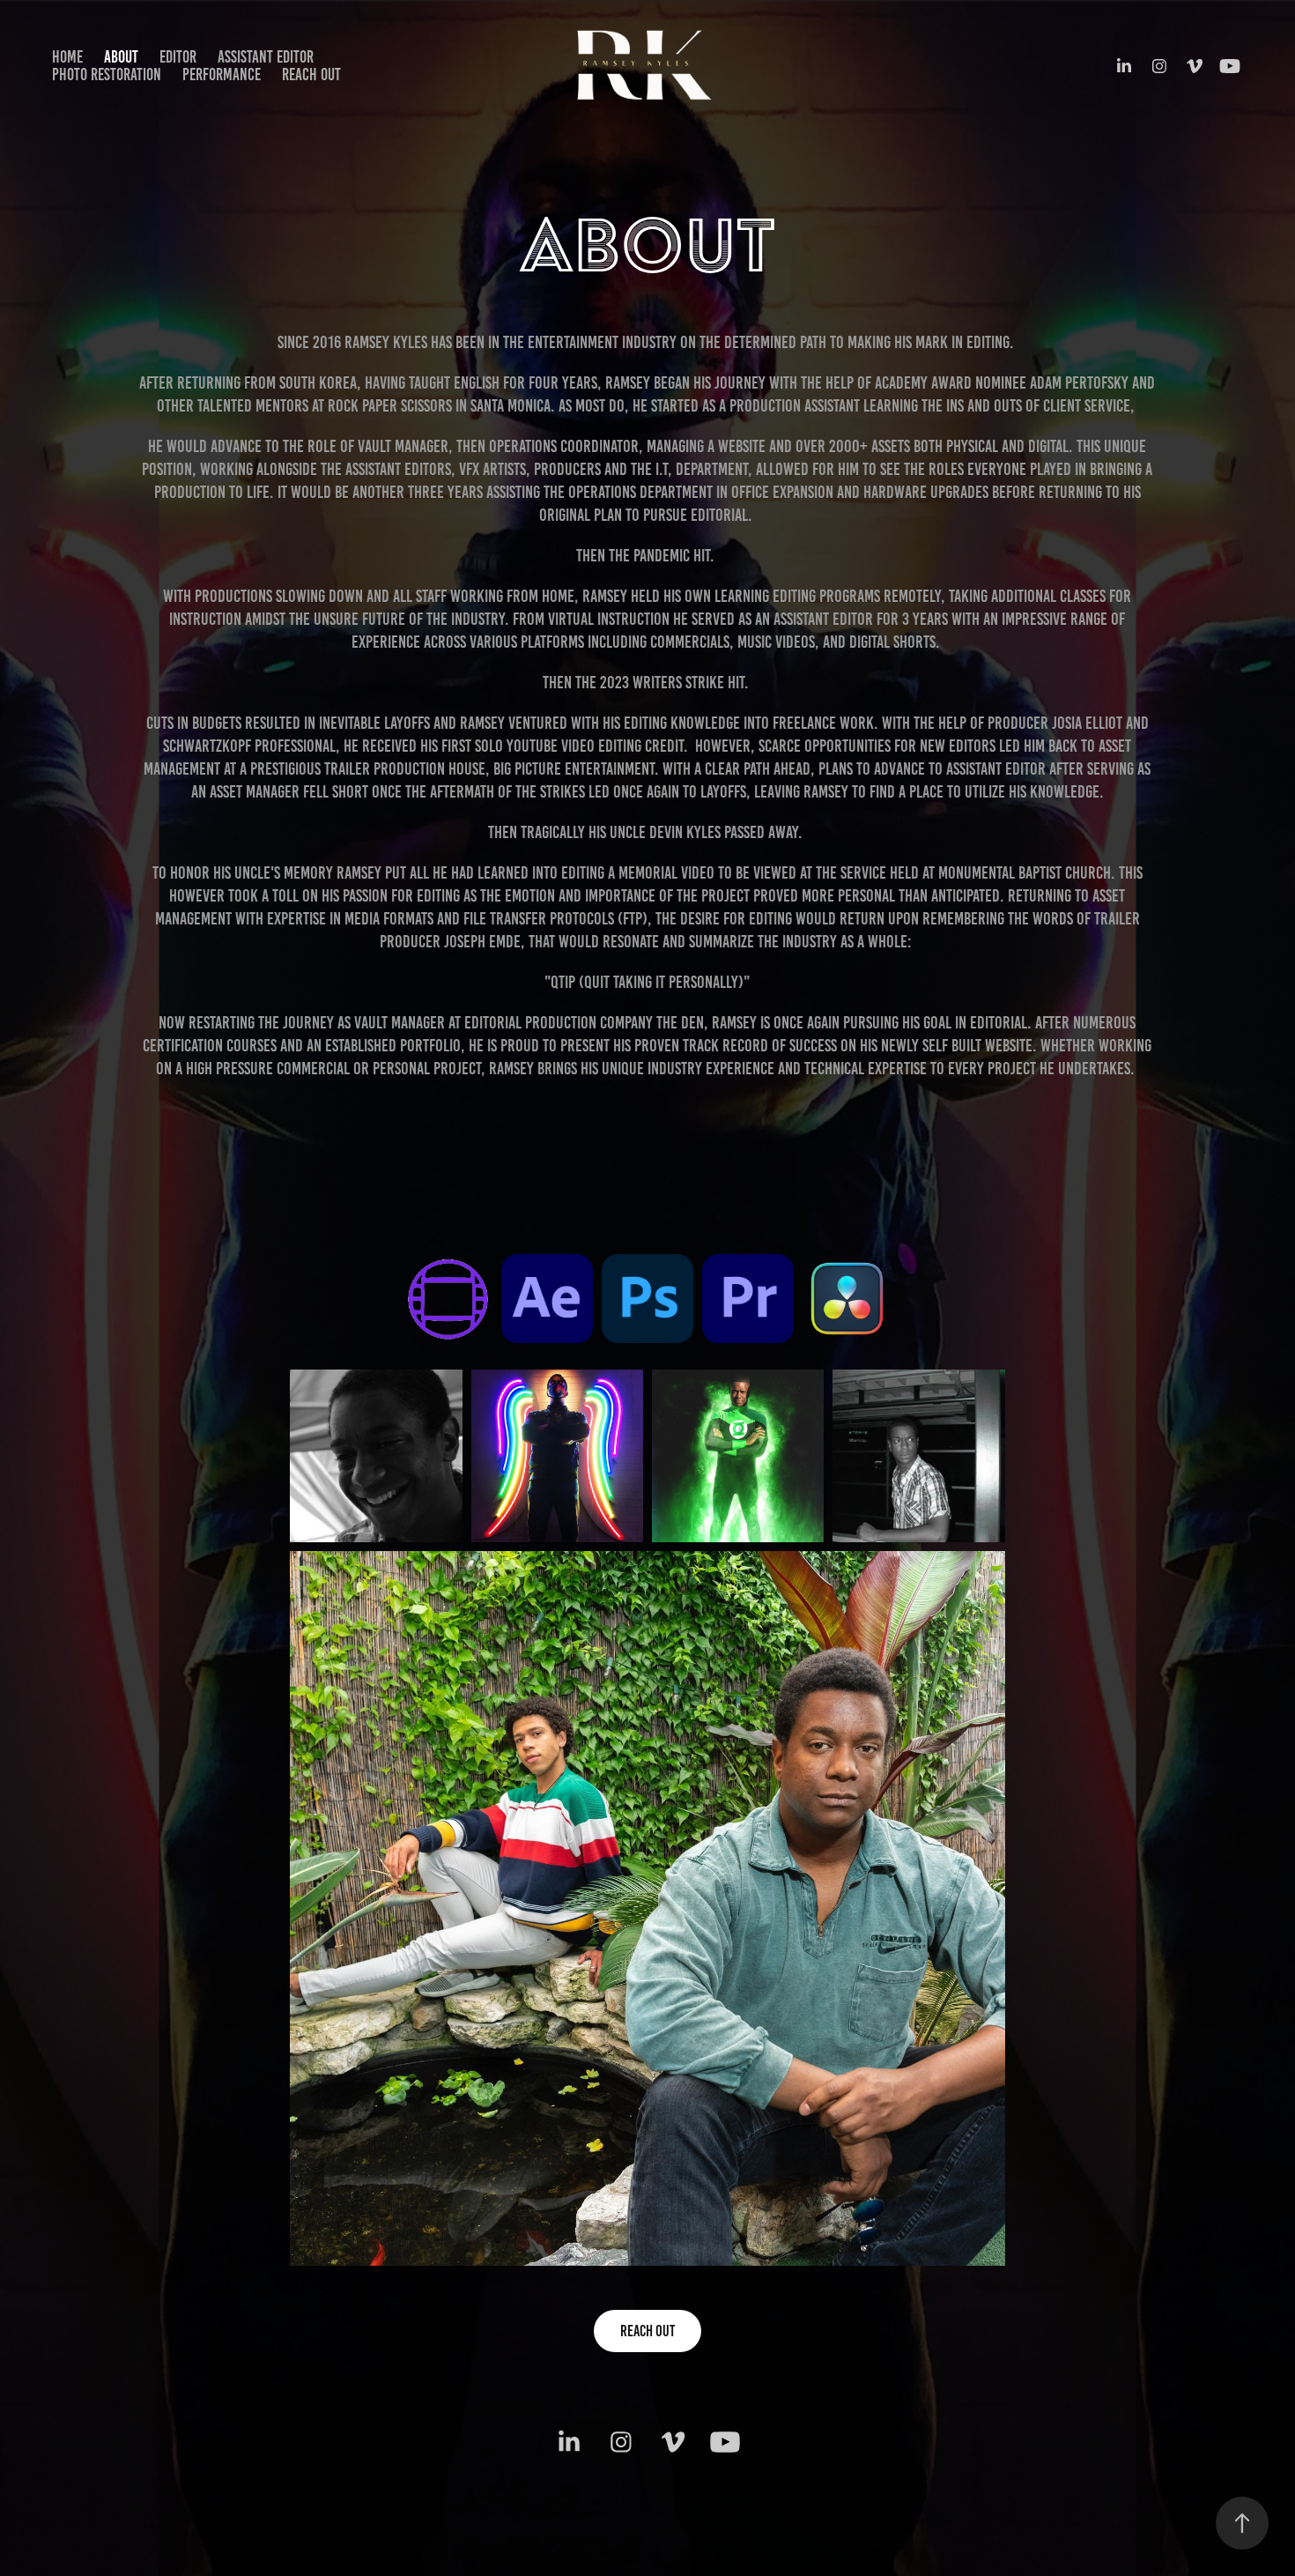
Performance (222, 74)
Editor (178, 57)
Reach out (311, 74)
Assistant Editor (266, 57)
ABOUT (121, 57)
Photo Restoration (107, 74)
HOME (67, 57)
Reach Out (647, 2331)
